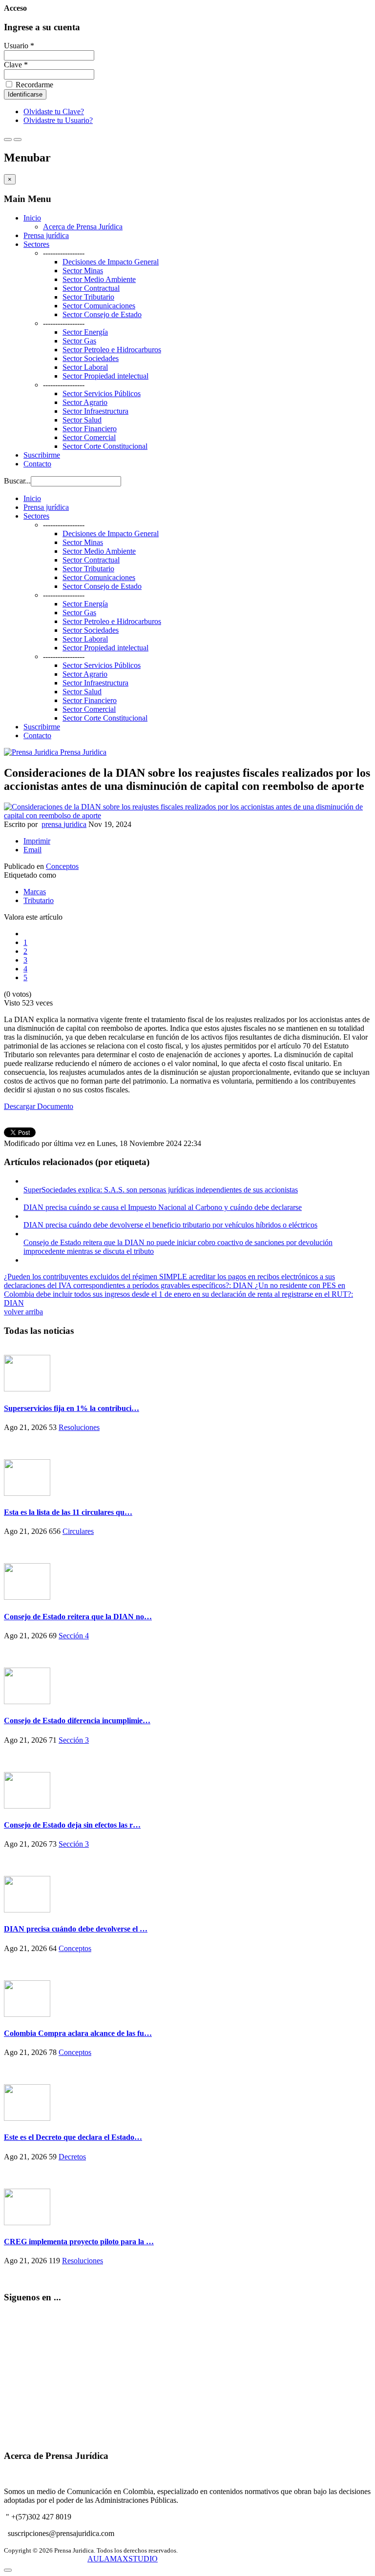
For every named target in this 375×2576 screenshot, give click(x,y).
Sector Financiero (90, 429)
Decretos (72, 2157)
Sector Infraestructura (95, 411)
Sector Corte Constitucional (105, 446)
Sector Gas (79, 341)
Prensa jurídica (46, 235)
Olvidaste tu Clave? (54, 111)
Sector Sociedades (91, 358)
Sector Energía (85, 332)
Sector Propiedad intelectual (105, 376)
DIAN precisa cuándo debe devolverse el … (76, 1929)
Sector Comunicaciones (99, 306)
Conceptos (62, 866)
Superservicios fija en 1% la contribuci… (72, 1408)
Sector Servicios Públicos (102, 393)
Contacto (37, 464)
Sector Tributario (88, 297)
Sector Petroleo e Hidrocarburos (112, 350)
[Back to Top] (8, 2570)
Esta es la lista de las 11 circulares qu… (68, 1512)
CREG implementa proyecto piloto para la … (79, 2242)
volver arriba (23, 1312)
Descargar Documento (39, 1106)
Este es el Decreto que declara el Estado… (73, 2137)
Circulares (78, 1531)
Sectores (36, 244)
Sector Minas (83, 271)
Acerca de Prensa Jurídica (83, 227)
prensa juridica (64, 824)
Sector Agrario (85, 402)
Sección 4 (74, 1636)
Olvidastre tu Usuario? (58, 120)
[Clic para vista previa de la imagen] (187, 815)
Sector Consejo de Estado (102, 314)
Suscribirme (42, 455)
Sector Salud (82, 420)
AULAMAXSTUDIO (123, 2559)
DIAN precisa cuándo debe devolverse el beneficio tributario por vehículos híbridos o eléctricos (170, 1225)
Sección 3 (74, 1740)
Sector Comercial (89, 437)
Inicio (32, 218)
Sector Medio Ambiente (99, 279)
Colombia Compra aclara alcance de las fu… (78, 2033)
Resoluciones (79, 1427)
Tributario (39, 900)
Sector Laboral (85, 367)
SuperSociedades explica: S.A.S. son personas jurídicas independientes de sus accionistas (161, 1190)
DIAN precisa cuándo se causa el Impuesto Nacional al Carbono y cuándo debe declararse (163, 1207)
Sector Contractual (91, 288)
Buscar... (17, 481)
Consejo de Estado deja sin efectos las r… (72, 1825)
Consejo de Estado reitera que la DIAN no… (78, 1617)
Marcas (35, 892)
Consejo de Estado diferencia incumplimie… (77, 1721)
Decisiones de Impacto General (111, 262)
